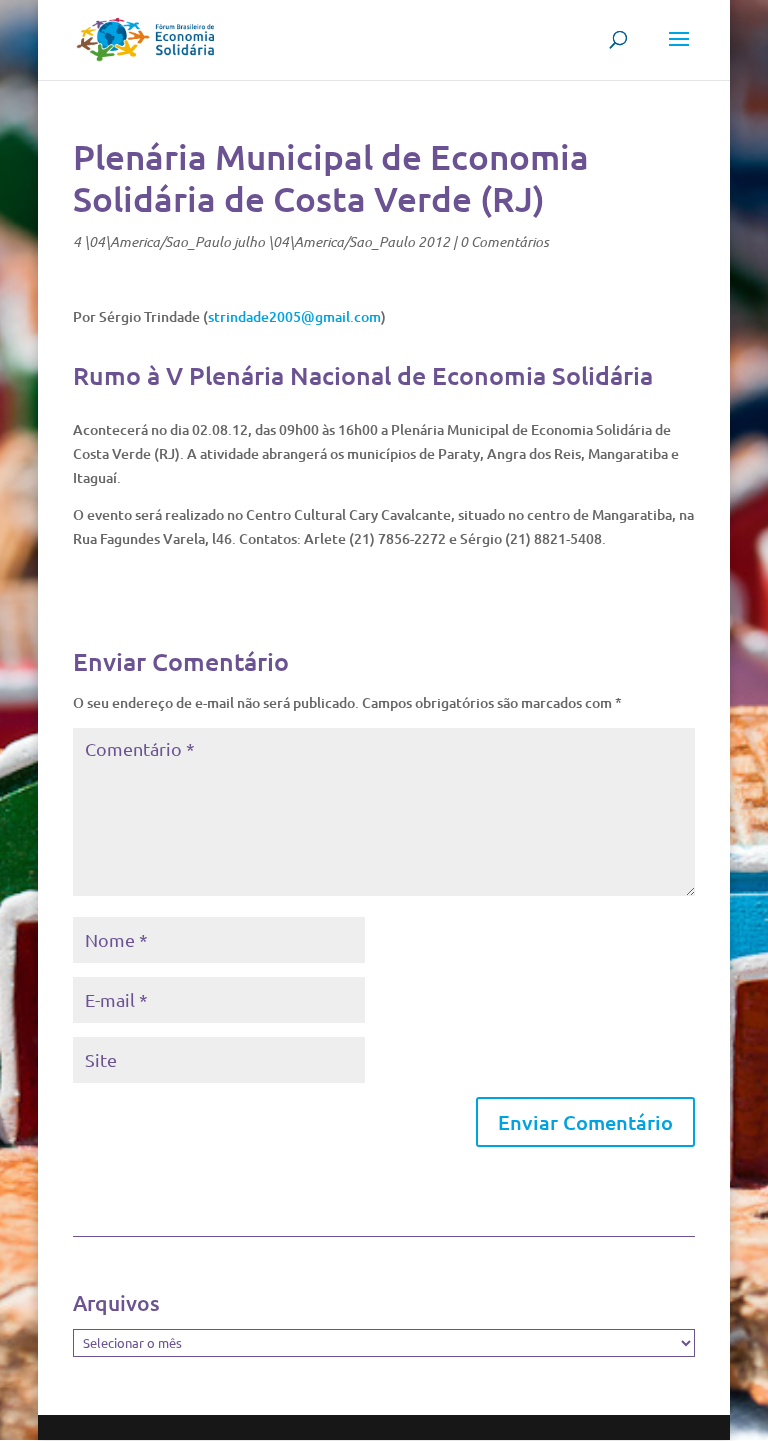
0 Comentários (504, 241)
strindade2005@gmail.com (294, 316)
